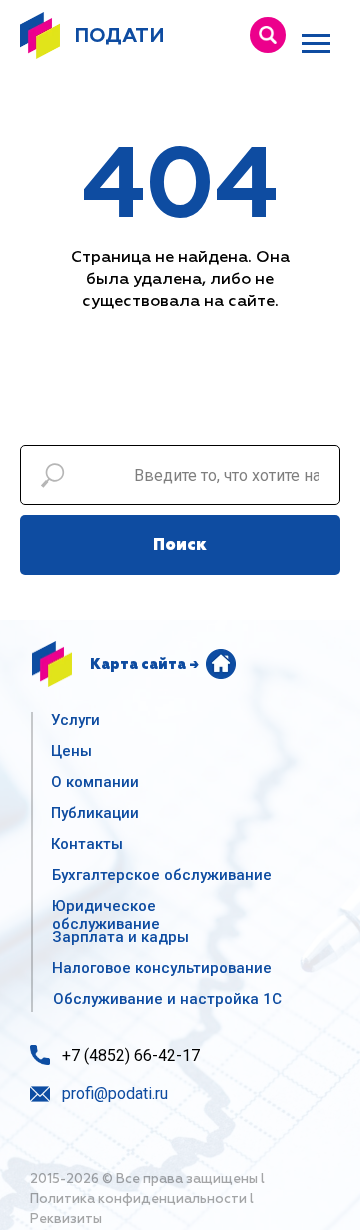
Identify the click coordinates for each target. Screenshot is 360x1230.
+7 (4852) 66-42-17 (131, 1055)
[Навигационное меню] (316, 44)
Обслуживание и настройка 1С (167, 999)
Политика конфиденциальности (138, 1199)
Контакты (87, 844)
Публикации (95, 813)
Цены (71, 751)
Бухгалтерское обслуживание (162, 875)
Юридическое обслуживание (106, 915)
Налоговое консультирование (162, 968)
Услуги (75, 720)
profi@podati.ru (115, 1093)
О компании (95, 782)
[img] (268, 35)
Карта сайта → (144, 665)
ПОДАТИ (119, 36)
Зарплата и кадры (120, 937)
